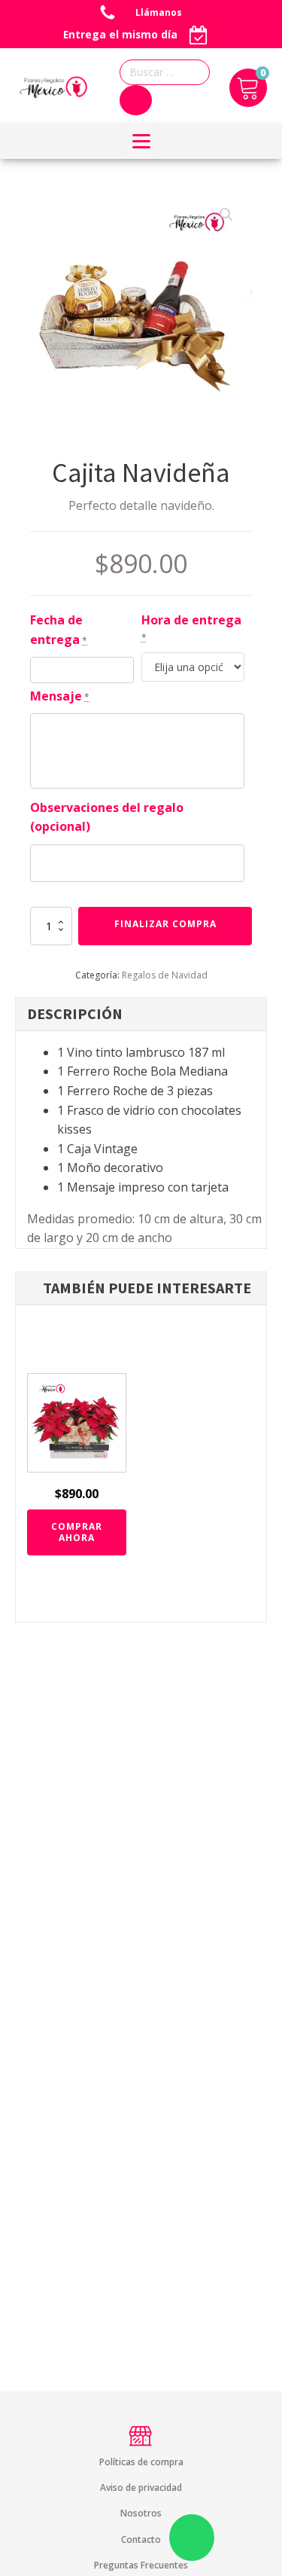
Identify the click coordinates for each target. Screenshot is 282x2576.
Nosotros (141, 2513)
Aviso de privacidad (141, 2487)
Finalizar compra (165, 924)
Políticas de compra (141, 2462)
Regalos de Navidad (165, 975)
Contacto (141, 2539)
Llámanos (160, 12)
